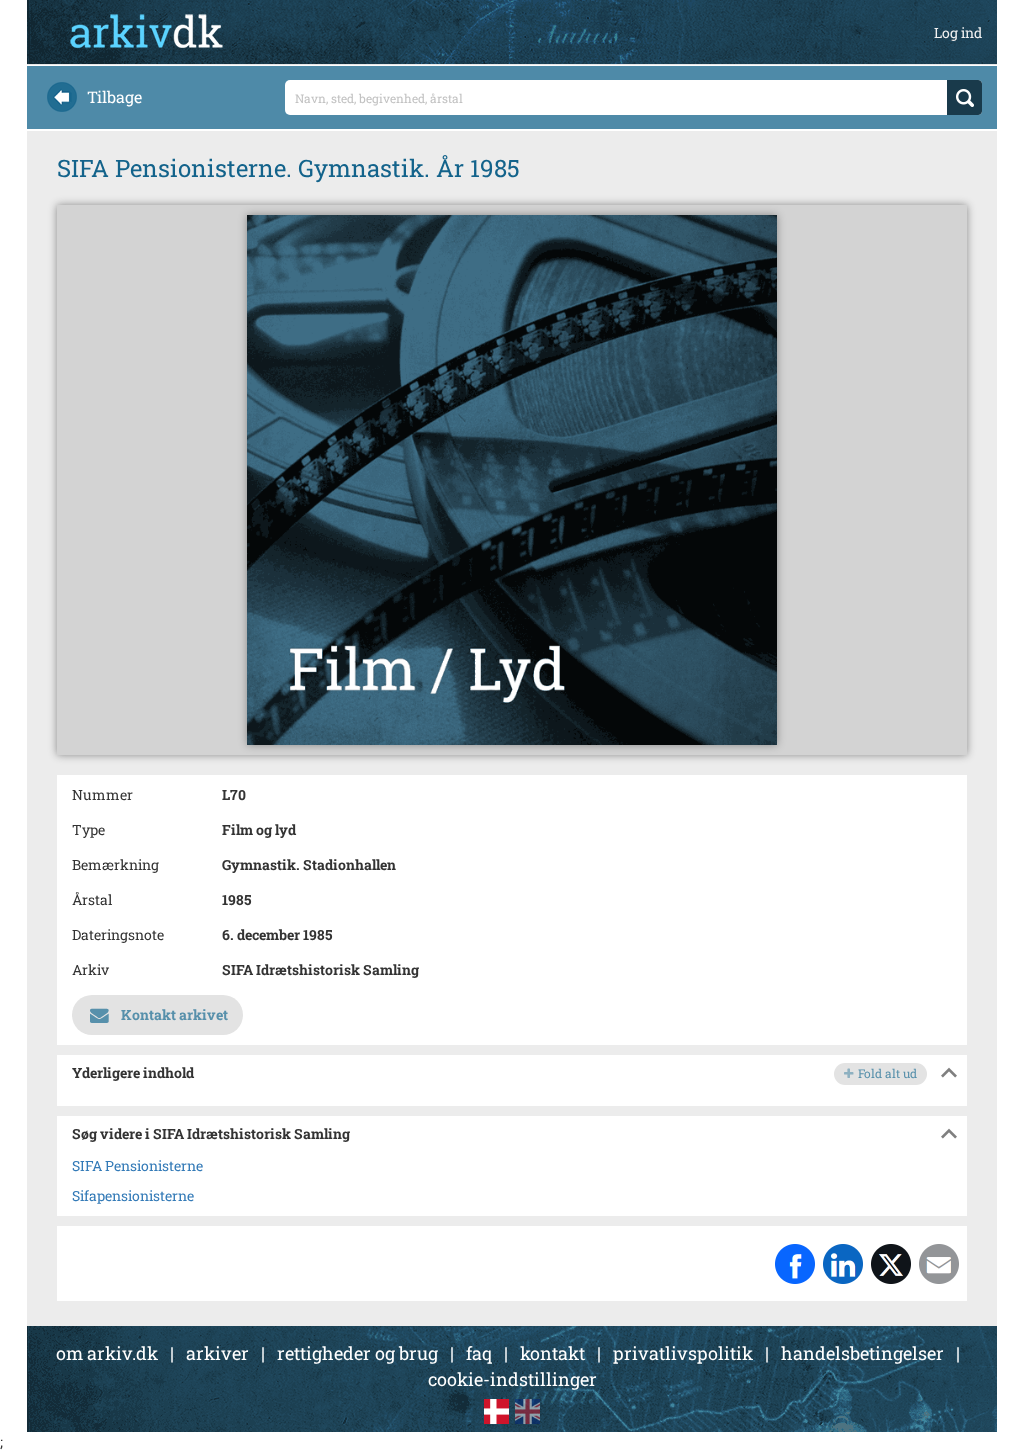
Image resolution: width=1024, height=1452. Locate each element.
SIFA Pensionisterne (137, 1165)
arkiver (217, 1353)
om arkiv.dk (107, 1353)
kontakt (552, 1353)
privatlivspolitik (683, 1353)
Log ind (958, 32)
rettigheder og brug (357, 1353)
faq (479, 1353)
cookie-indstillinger (512, 1379)
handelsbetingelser (862, 1353)
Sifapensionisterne (133, 1195)
